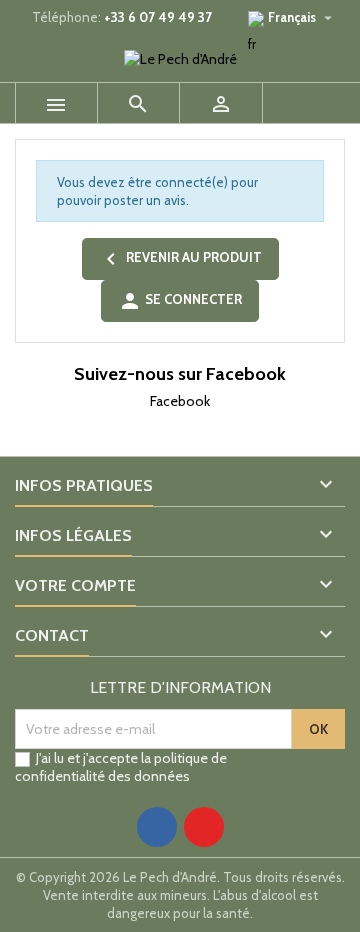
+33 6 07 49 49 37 (158, 17)
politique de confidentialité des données (121, 767)
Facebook (180, 401)
